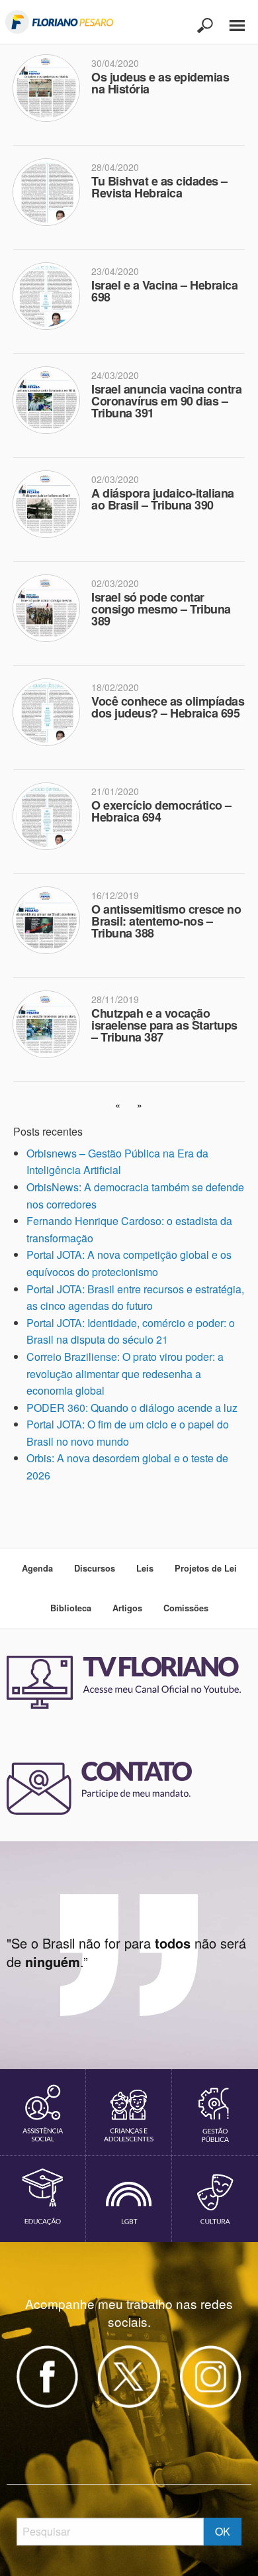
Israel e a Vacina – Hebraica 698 (164, 291)
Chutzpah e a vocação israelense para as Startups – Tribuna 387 (164, 1025)
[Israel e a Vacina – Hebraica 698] (52, 300)
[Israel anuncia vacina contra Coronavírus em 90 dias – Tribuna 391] (52, 404)
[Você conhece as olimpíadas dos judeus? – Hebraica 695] (52, 716)
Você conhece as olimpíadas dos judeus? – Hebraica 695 (168, 707)
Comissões (186, 1608)
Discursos (95, 1568)
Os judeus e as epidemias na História (160, 83)
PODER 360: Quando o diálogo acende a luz (132, 1408)
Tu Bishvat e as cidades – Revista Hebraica (159, 187)
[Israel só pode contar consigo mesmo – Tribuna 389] (52, 612)
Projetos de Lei (206, 1568)
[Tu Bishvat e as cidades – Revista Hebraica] (52, 196)
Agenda (37, 1568)
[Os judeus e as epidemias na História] (52, 92)
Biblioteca (71, 1608)
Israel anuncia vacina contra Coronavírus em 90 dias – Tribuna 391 (166, 401)
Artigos (127, 1608)
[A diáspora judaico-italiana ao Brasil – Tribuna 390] (52, 508)
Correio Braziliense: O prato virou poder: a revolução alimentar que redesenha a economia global (125, 1373)
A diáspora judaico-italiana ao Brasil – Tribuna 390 (163, 499)
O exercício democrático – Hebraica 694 (161, 811)
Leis (145, 1568)
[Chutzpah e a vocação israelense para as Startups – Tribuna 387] (52, 1028)
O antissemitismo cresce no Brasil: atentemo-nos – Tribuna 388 (166, 921)
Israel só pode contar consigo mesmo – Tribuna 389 (161, 609)
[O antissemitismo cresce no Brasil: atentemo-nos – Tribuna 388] (52, 924)
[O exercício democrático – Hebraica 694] (52, 820)
